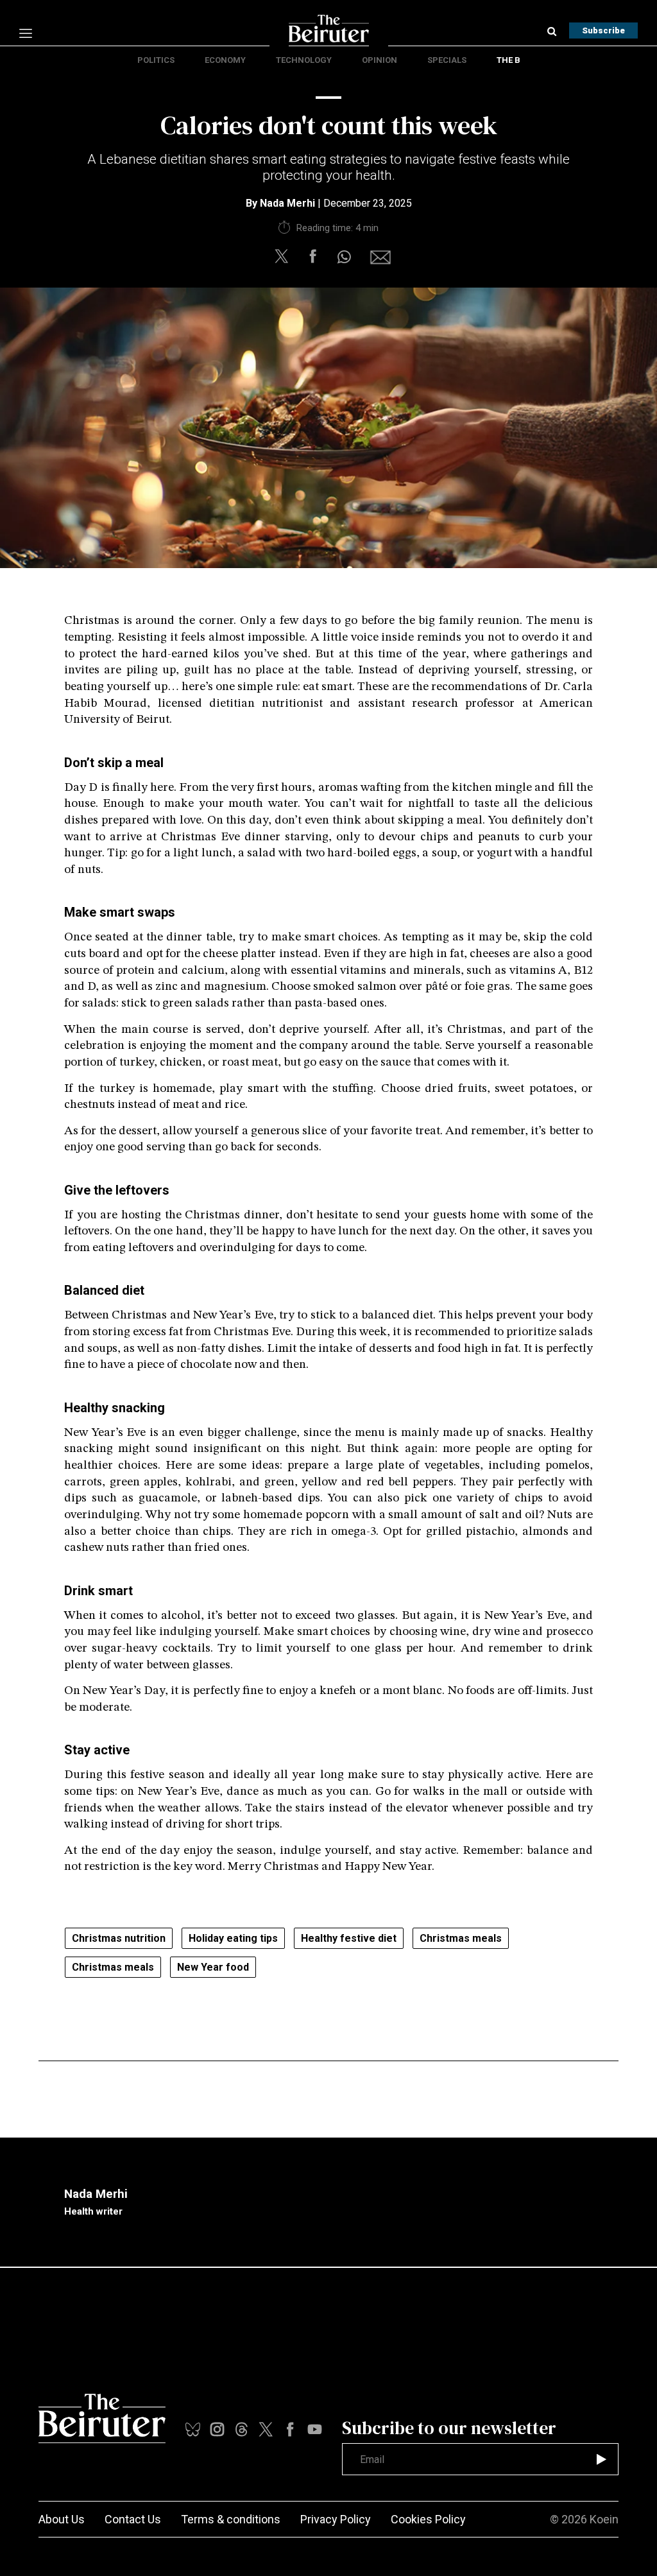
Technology (304, 60)
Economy (225, 60)
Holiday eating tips (233, 1938)
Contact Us (133, 2519)
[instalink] (217, 2429)
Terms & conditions (231, 2519)
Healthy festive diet (349, 1938)
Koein (604, 2519)
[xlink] (266, 2429)
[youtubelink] (242, 2429)
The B (508, 60)
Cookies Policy (428, 2519)
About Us (62, 2519)
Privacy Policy (336, 2519)
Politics (156, 60)
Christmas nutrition (119, 1938)
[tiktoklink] (193, 2429)
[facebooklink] (290, 2429)
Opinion (380, 60)
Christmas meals (461, 1938)
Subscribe (603, 30)
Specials (447, 60)
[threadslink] (315, 2429)
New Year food (213, 1967)
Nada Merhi (287, 203)
